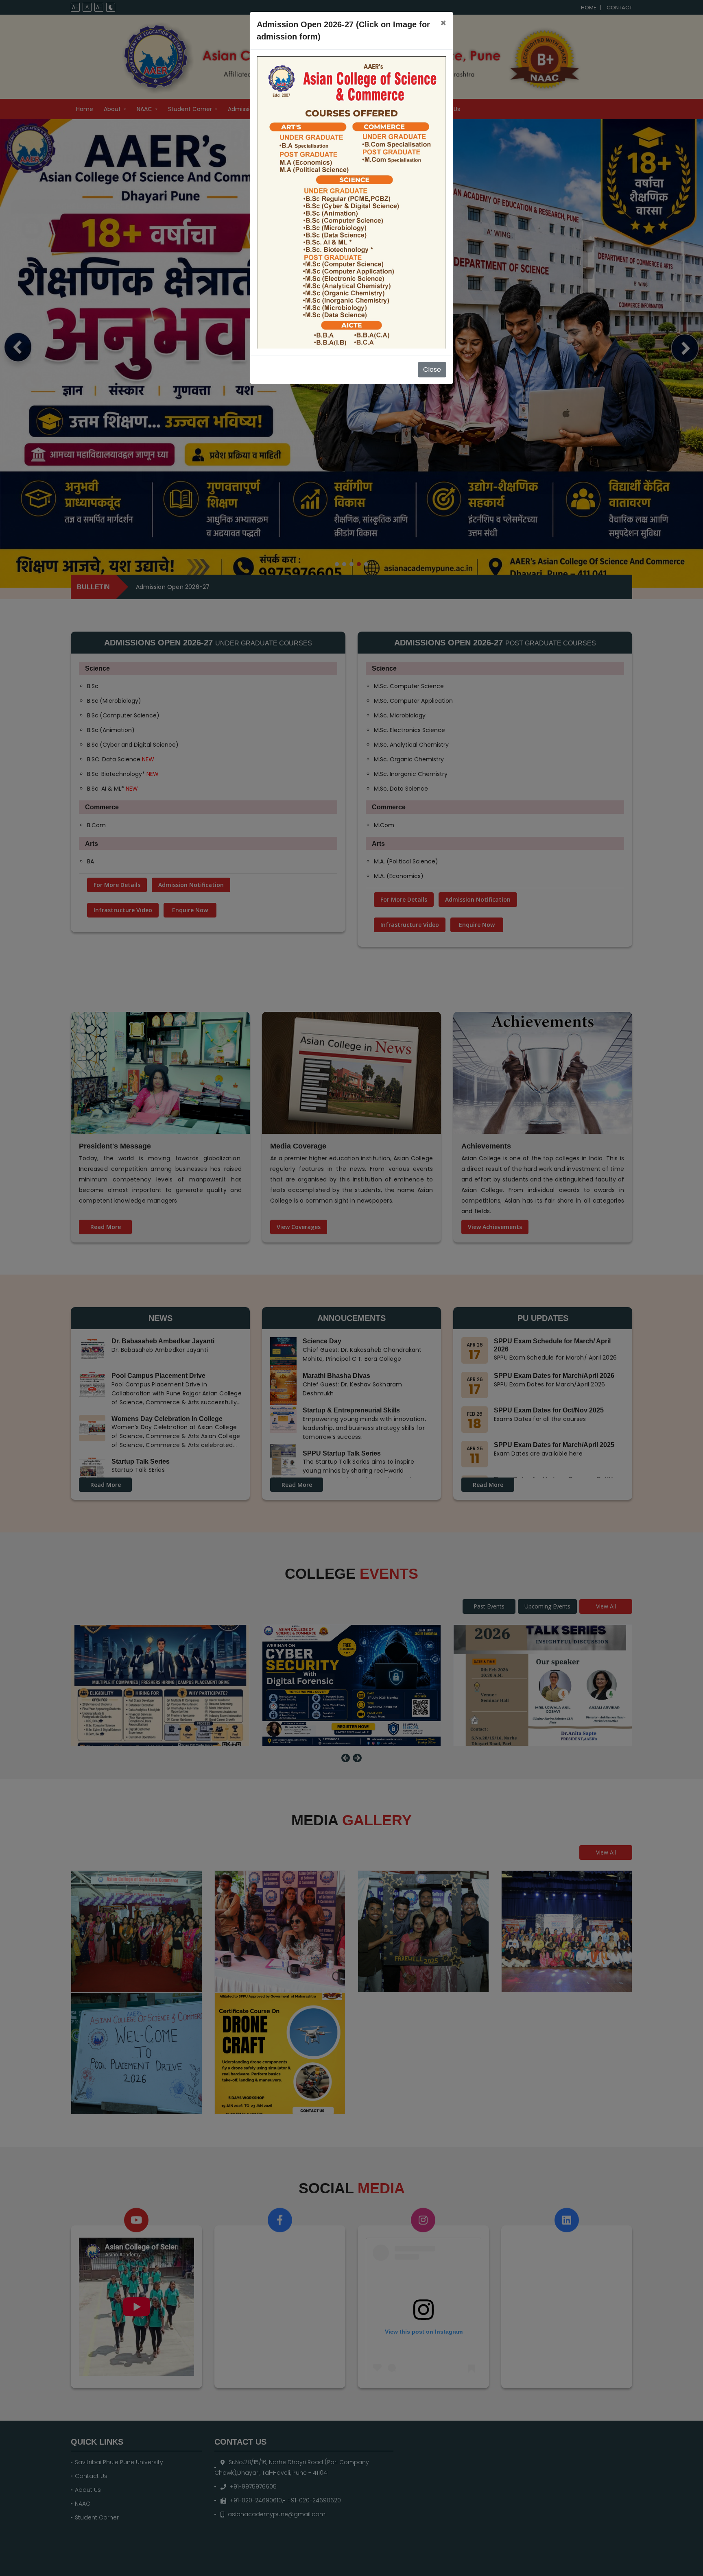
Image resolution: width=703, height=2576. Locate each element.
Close (432, 369)
